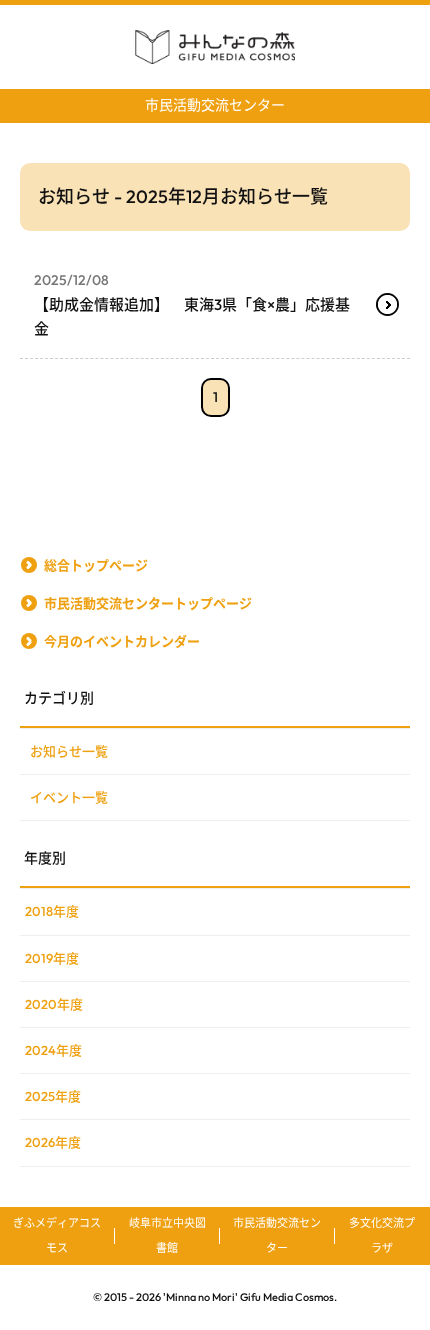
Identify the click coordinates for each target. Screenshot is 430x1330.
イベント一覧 (69, 797)
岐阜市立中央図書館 (167, 1235)
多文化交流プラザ (382, 1235)
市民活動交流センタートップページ (148, 603)
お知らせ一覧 (69, 751)
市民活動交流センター (215, 105)
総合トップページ (96, 565)
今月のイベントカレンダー (122, 641)
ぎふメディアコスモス (57, 1235)
